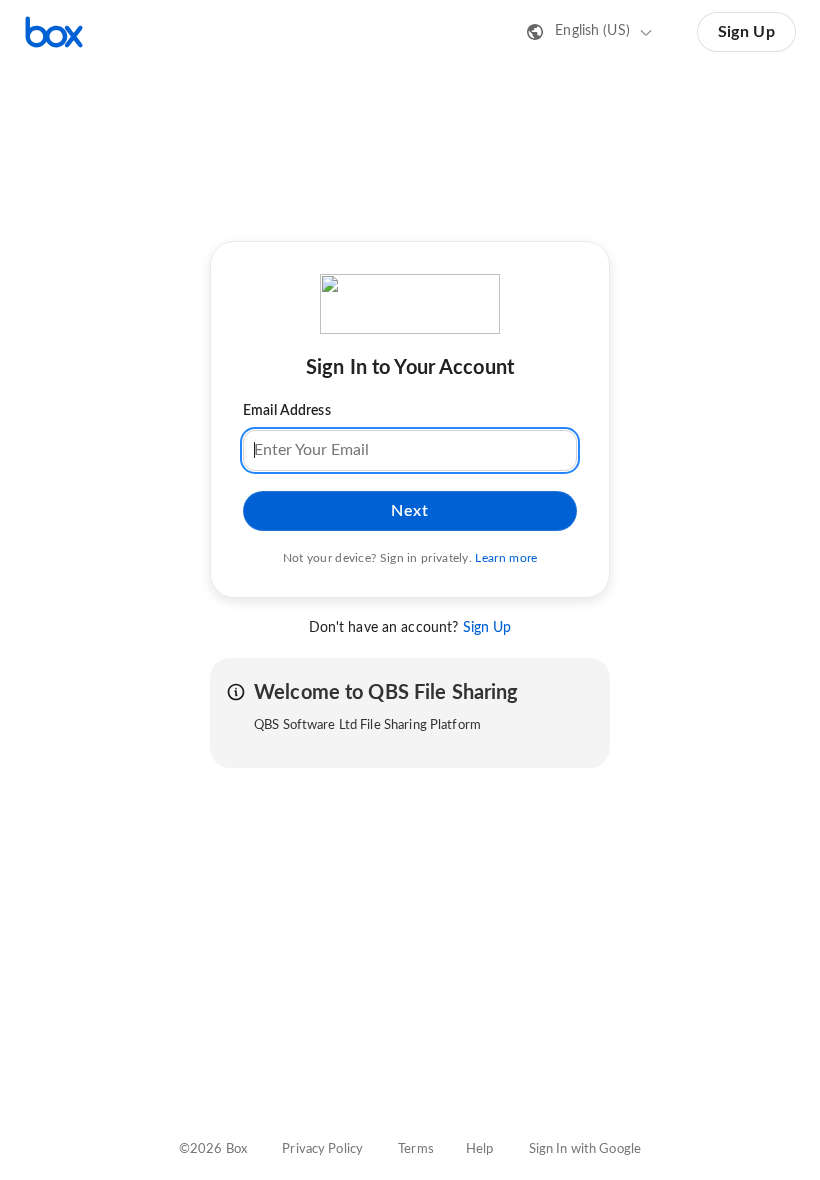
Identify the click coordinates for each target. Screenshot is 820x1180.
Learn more (506, 558)
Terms (416, 1149)
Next (409, 511)
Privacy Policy (322, 1149)
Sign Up (746, 32)
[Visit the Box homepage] (54, 32)
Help (480, 1149)
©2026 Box (213, 1149)
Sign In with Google (585, 1149)
